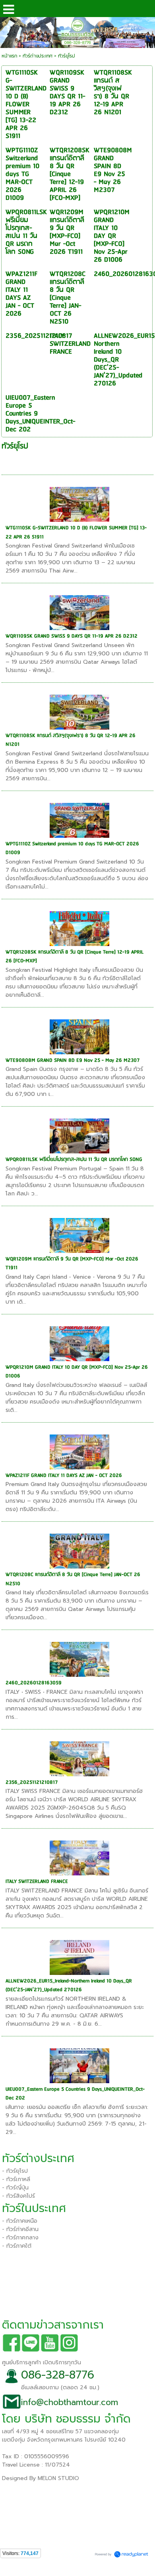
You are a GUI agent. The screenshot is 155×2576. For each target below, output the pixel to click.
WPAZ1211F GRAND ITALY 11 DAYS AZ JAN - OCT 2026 (64, 1476)
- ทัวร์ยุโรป (15, 2171)
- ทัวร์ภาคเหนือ (20, 2221)
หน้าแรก (9, 56)
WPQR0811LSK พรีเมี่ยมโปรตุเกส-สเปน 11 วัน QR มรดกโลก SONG (74, 1160)
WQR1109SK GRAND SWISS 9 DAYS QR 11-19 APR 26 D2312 (72, 636)
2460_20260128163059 (34, 1683)
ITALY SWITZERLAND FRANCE (37, 1882)
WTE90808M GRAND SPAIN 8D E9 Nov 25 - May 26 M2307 (73, 1060)
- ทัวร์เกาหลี (16, 2179)
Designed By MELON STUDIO (41, 2478)
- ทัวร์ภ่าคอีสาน (20, 2229)
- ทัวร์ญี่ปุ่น (15, 2188)
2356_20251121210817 (32, 1782)
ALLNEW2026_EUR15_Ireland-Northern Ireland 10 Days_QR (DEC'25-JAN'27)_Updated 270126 (69, 1986)
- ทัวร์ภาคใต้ (17, 2246)
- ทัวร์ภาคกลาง (20, 2238)
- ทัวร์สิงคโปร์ (18, 2196)
